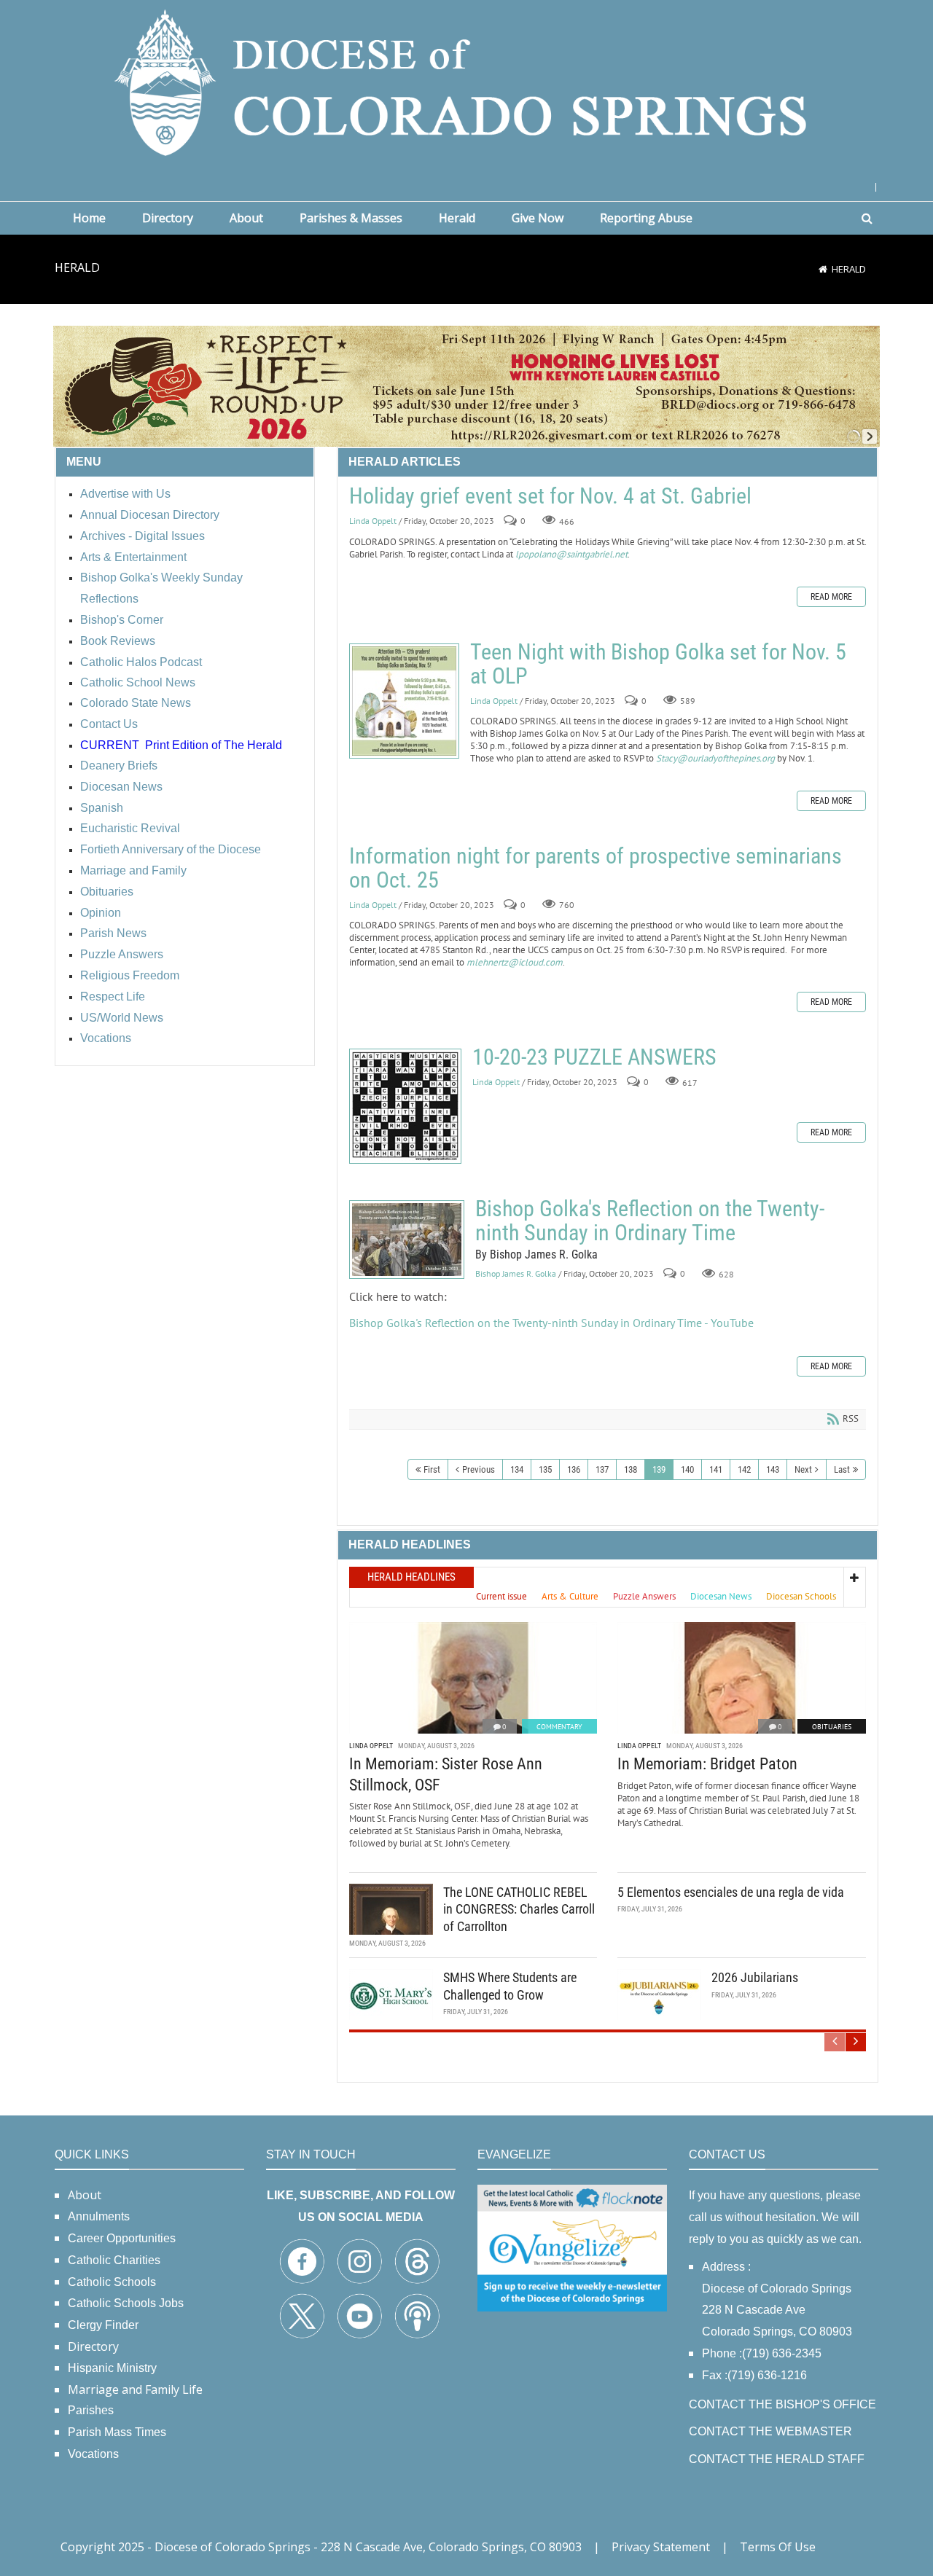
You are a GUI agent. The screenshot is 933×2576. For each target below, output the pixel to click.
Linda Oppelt (373, 521)
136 (574, 1469)
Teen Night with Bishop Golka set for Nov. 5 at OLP (404, 701)
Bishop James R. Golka (516, 1274)
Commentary (559, 1727)
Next (803, 1469)
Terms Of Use (778, 2547)
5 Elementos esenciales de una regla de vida (731, 1892)
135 (545, 1469)
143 (773, 1469)
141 (716, 1469)
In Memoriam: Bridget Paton (707, 1764)
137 (602, 1469)
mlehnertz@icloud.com (515, 962)
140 (687, 1469)
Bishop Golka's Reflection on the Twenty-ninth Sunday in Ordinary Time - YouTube (551, 1323)
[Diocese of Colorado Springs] (466, 81)
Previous (479, 1469)
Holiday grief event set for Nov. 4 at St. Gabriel (550, 496)
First (432, 1469)
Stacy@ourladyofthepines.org (715, 758)
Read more (831, 597)
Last (842, 1469)
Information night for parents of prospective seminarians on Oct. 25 (596, 868)
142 (744, 1469)
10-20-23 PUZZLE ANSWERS (405, 1106)
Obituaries (832, 1727)
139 (659, 1469)
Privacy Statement (661, 2547)
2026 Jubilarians (755, 1977)
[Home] (823, 269)
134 (517, 1469)
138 (631, 1469)
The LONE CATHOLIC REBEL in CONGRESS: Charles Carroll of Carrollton (519, 1909)
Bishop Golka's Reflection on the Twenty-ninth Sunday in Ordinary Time (407, 1240)
